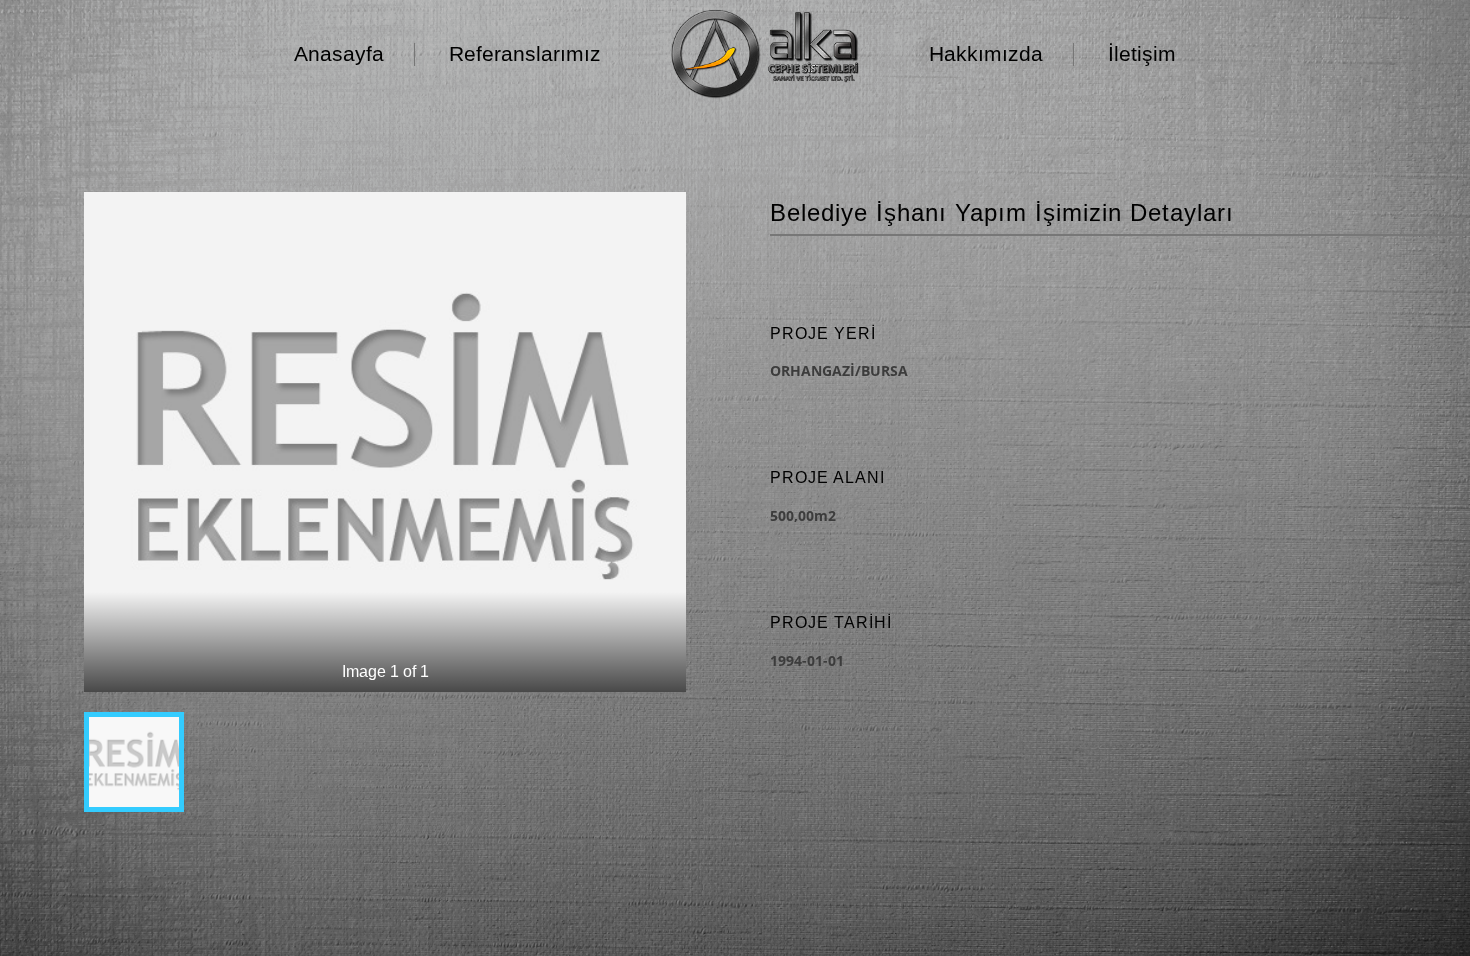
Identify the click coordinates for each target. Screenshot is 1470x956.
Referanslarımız (525, 53)
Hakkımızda (986, 53)
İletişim (1142, 53)
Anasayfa (339, 53)
